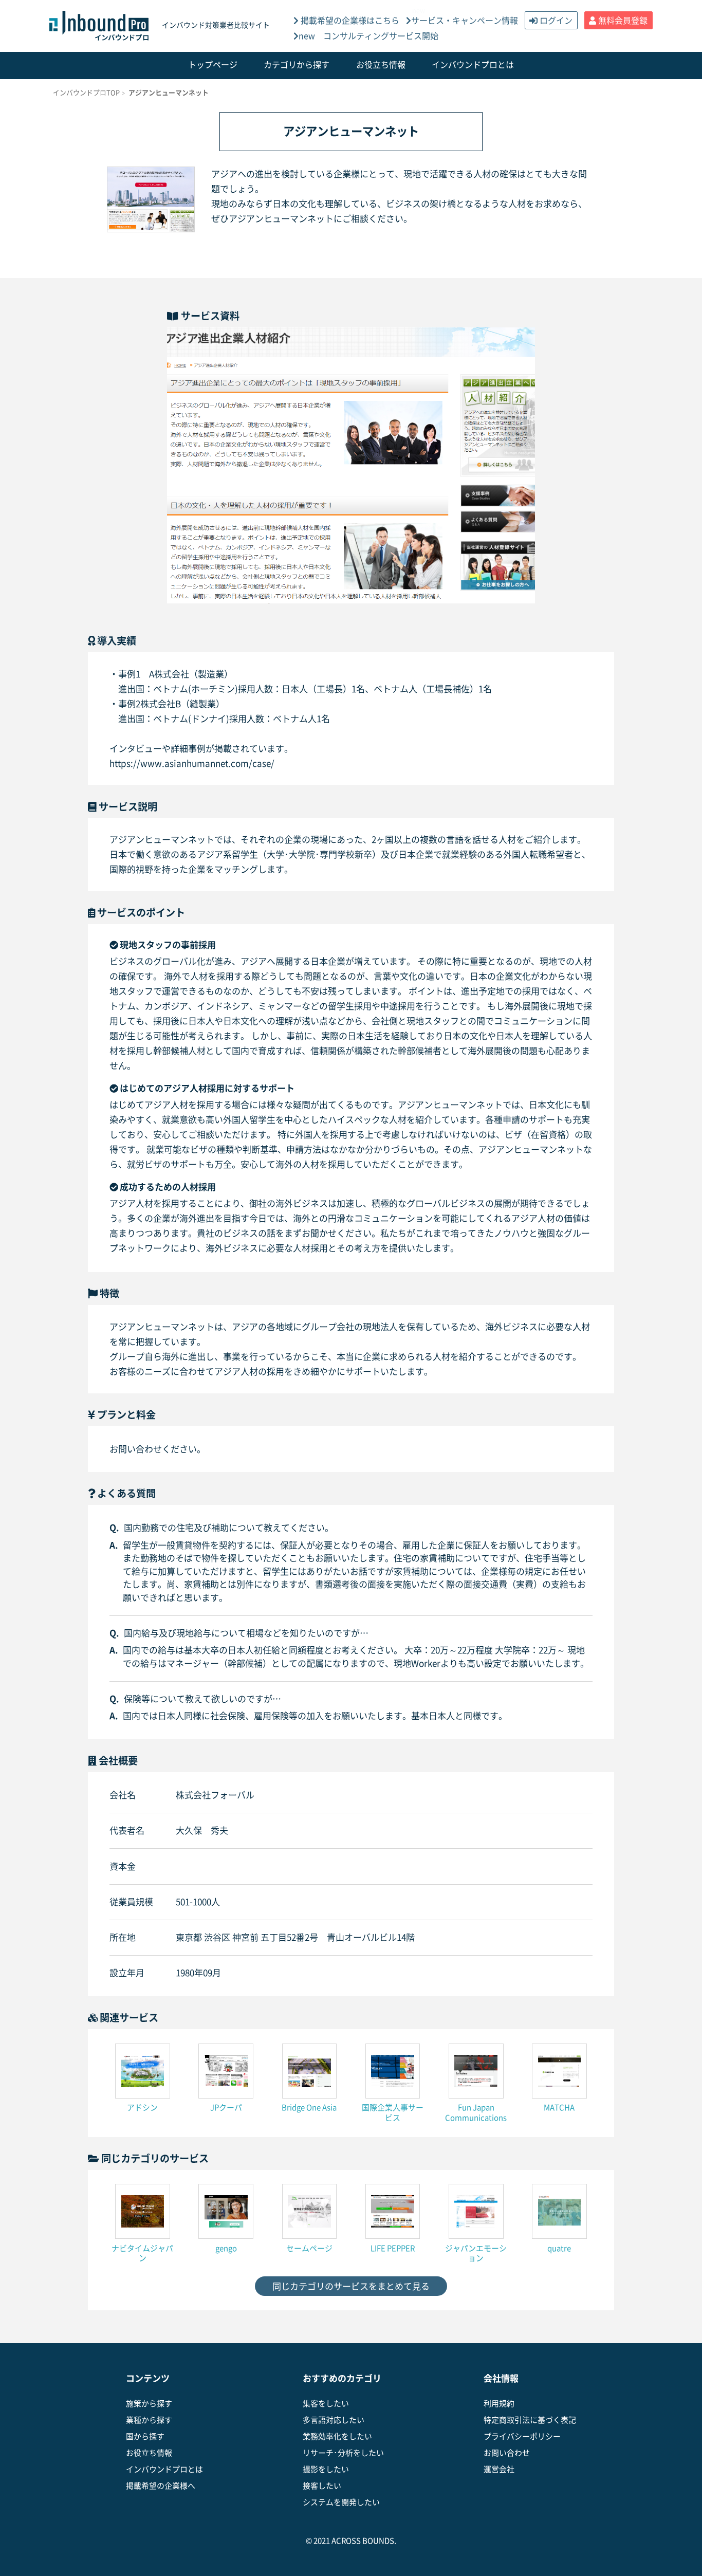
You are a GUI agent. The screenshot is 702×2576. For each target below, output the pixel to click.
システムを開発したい (341, 2502)
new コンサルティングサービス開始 (368, 36)
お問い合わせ (507, 2453)
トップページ (213, 65)
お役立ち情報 (381, 65)
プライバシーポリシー (522, 2436)
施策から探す (149, 2404)
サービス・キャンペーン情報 (465, 21)
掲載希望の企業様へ (161, 2486)
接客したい (322, 2486)
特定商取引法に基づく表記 (530, 2420)
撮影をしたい (326, 2469)
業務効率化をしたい (337, 2436)
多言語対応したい (334, 2420)
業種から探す (149, 2420)
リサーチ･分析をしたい (343, 2453)
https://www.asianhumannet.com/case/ (192, 763)
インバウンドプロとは (473, 65)
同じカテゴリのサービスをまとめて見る (351, 2286)
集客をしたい (326, 2404)
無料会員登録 (623, 21)
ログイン (556, 21)
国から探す (145, 2436)
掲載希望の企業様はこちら (349, 21)
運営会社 (499, 2469)
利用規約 (499, 2404)
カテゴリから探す (297, 65)
